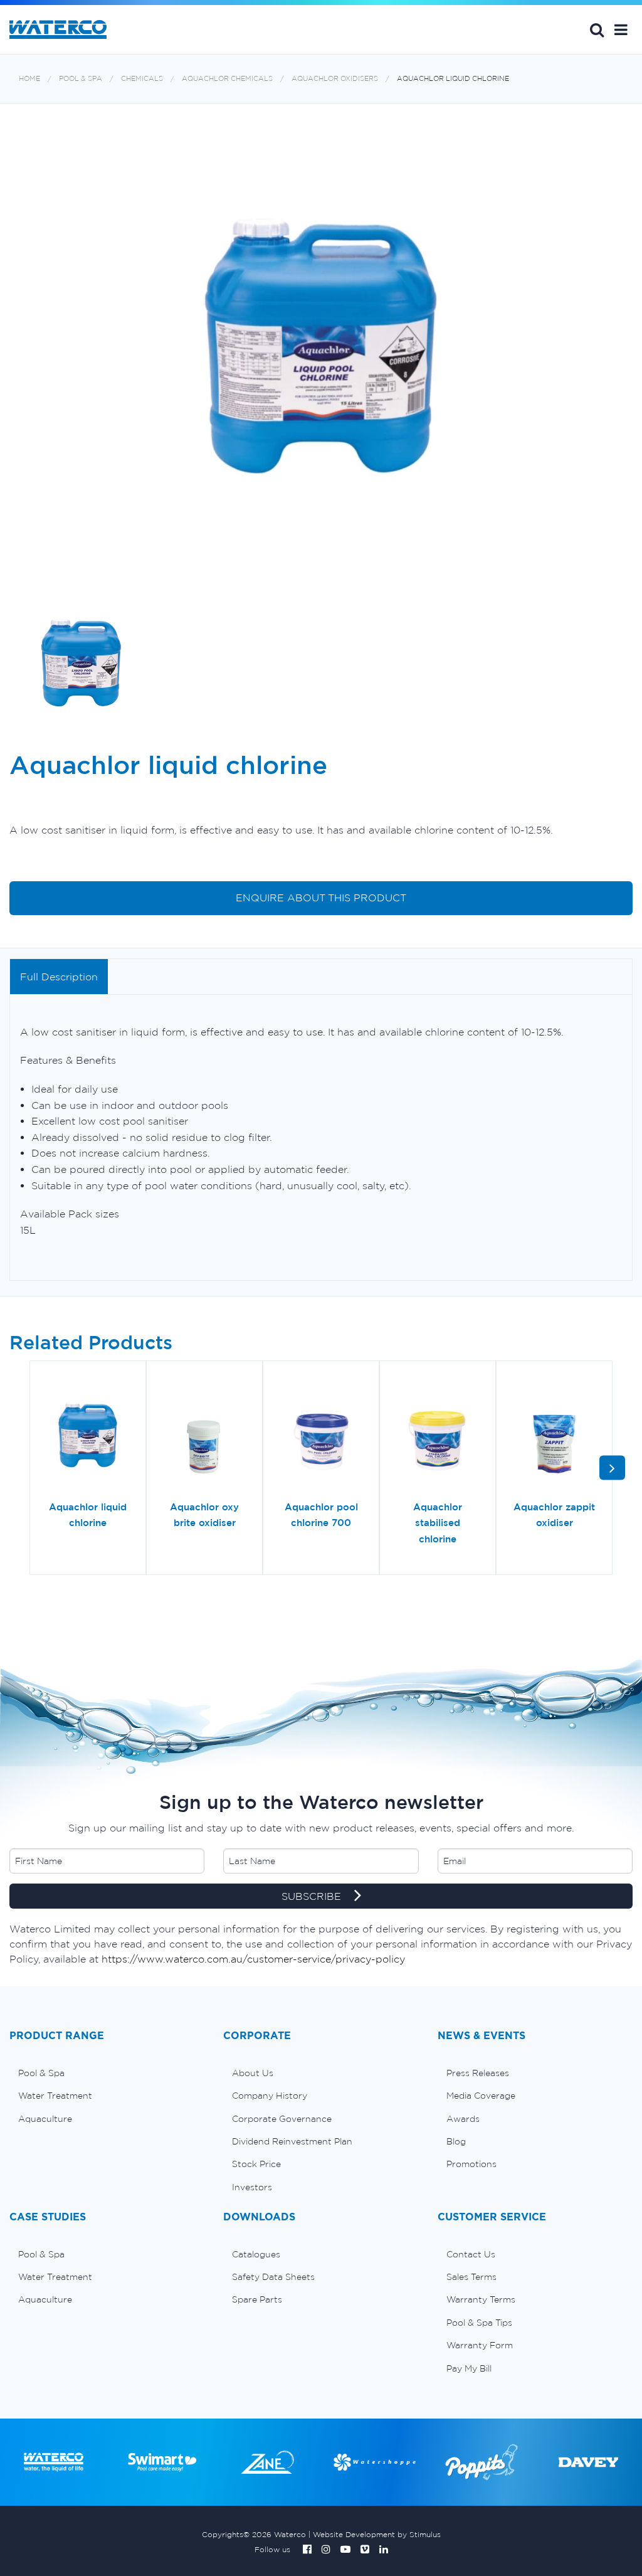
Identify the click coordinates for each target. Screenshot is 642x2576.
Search (597, 29)
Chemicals (142, 79)
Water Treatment (55, 2096)
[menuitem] (107, 2073)
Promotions (471, 2164)
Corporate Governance (282, 2119)
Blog (456, 2141)
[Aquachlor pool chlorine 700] (321, 1435)
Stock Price (256, 2164)
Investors (252, 2187)
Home (29, 79)
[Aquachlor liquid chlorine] (88, 1435)
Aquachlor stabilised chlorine (438, 1523)
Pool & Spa (81, 79)
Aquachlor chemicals (227, 79)
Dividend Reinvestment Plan (292, 2141)
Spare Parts (257, 2299)
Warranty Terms (481, 2299)
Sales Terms (471, 2277)
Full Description (59, 977)
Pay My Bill (469, 2368)
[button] (621, 29)
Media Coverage (481, 2096)
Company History (270, 2096)
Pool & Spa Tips (479, 2323)
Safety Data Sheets (273, 2277)
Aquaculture (45, 2119)
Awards (463, 2119)
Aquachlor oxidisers (335, 79)
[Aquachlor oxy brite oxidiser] (204, 1435)
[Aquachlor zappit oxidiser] (554, 1435)
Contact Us (471, 2254)
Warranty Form (480, 2345)
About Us (253, 2073)
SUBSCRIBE (313, 1896)
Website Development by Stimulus (377, 2534)
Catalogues (256, 2254)
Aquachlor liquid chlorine (453, 79)
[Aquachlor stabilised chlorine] (438, 1435)
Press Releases (478, 2073)
